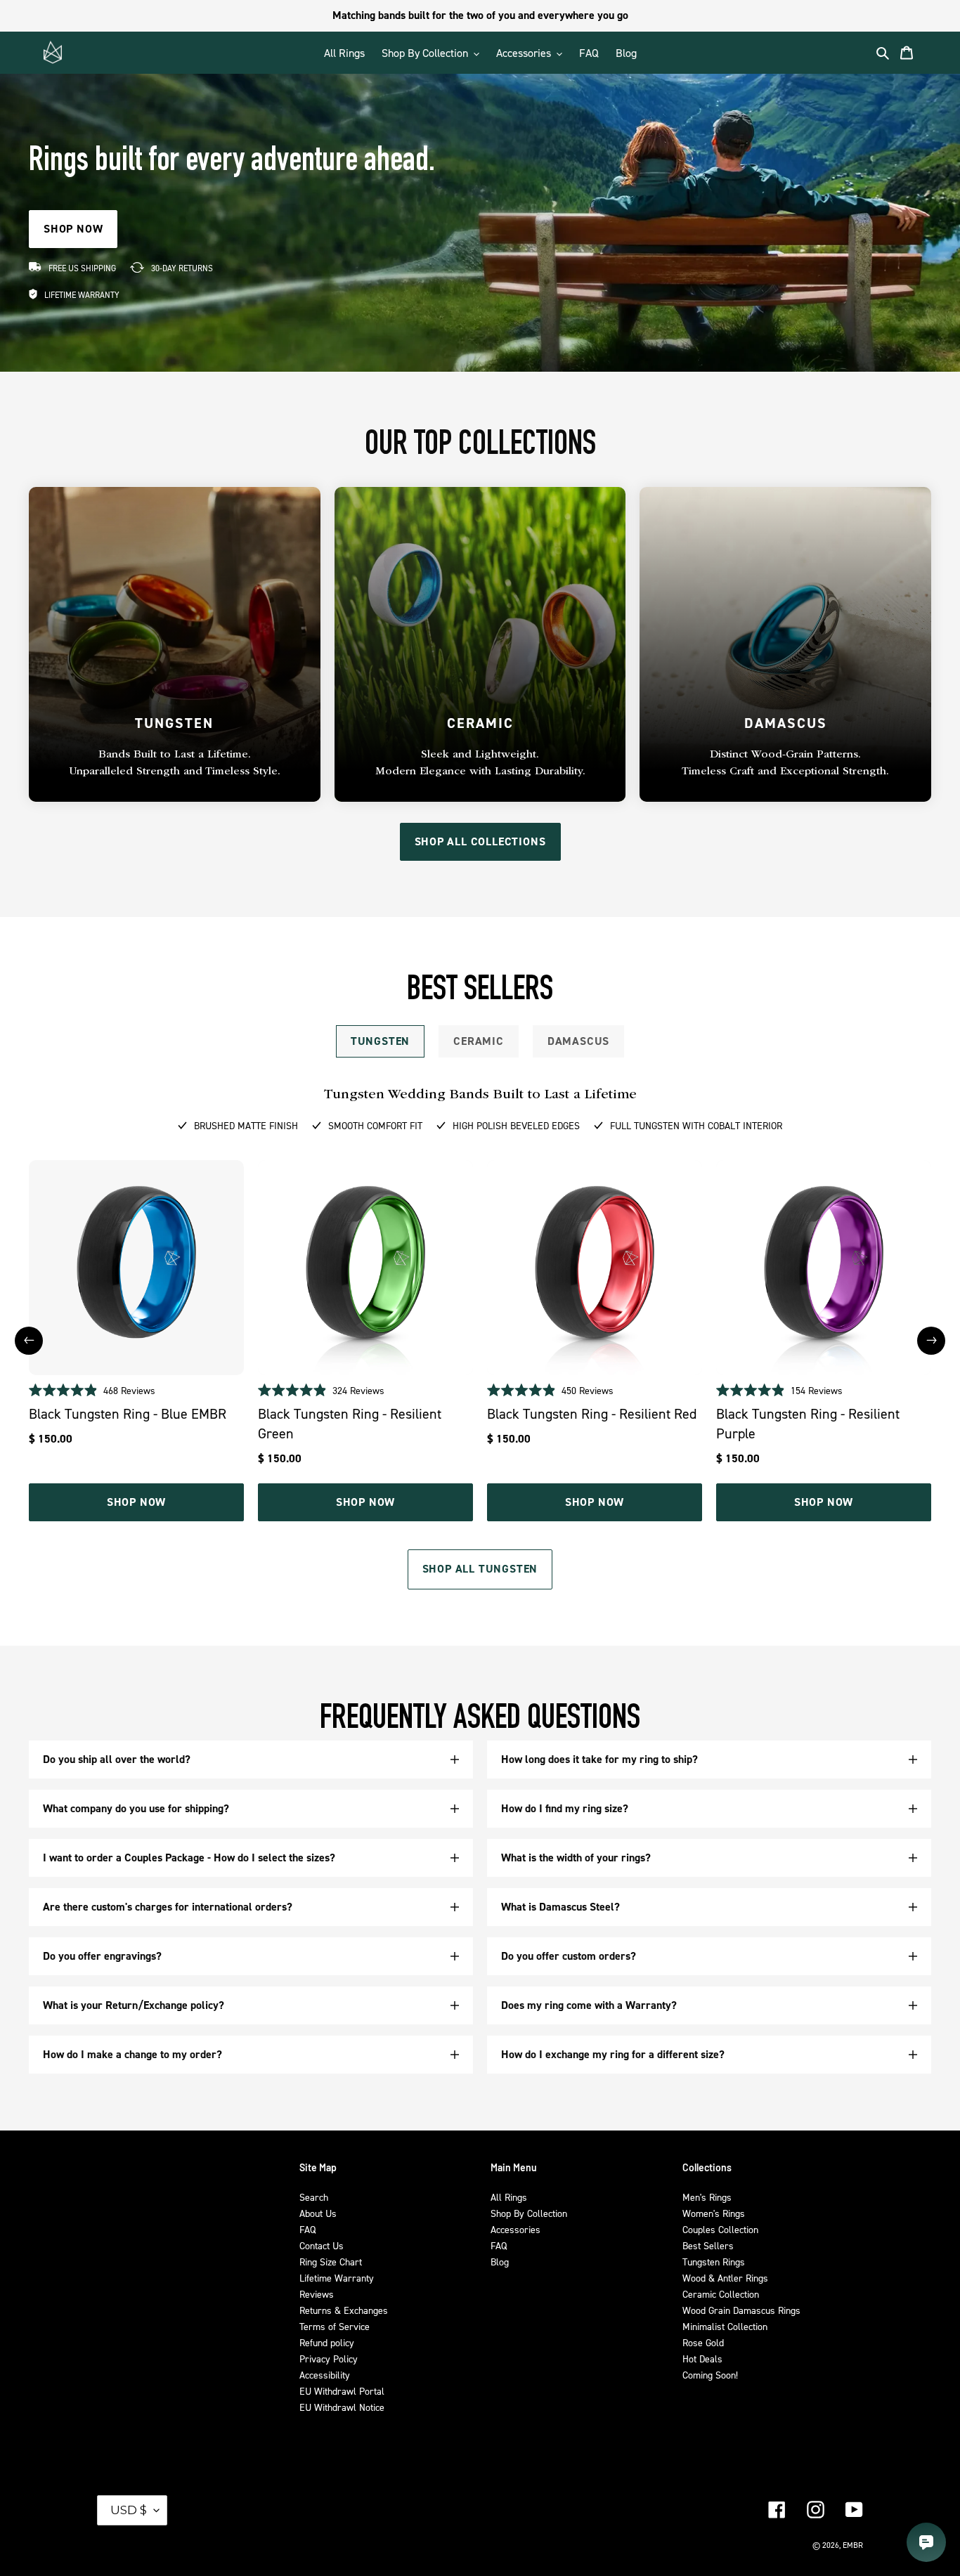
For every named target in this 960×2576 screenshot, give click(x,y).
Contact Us (322, 2245)
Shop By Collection (529, 2213)
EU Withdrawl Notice (342, 2407)
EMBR (853, 2545)
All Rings (509, 2197)
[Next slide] (931, 1341)
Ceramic (479, 1041)
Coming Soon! (710, 2375)
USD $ (129, 2510)
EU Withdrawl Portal (342, 2391)
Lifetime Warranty (337, 2278)
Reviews (317, 2294)
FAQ (307, 2229)
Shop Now (136, 1502)
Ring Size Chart (331, 2262)
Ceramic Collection (721, 2294)
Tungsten (380, 1041)
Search (314, 2197)
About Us (318, 2213)
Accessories (515, 2229)
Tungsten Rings (714, 2262)
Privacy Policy (329, 2359)
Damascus (578, 1041)
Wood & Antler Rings (725, 2278)
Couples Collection (720, 2229)
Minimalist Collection (725, 2326)
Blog (500, 2262)
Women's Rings (714, 2213)
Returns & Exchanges (344, 2310)
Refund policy (327, 2342)
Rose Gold (703, 2342)
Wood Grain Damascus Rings (741, 2310)
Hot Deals (702, 2359)
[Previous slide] (29, 1341)
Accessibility (325, 2375)
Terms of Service (335, 2326)
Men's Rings (707, 2197)
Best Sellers (708, 2245)
